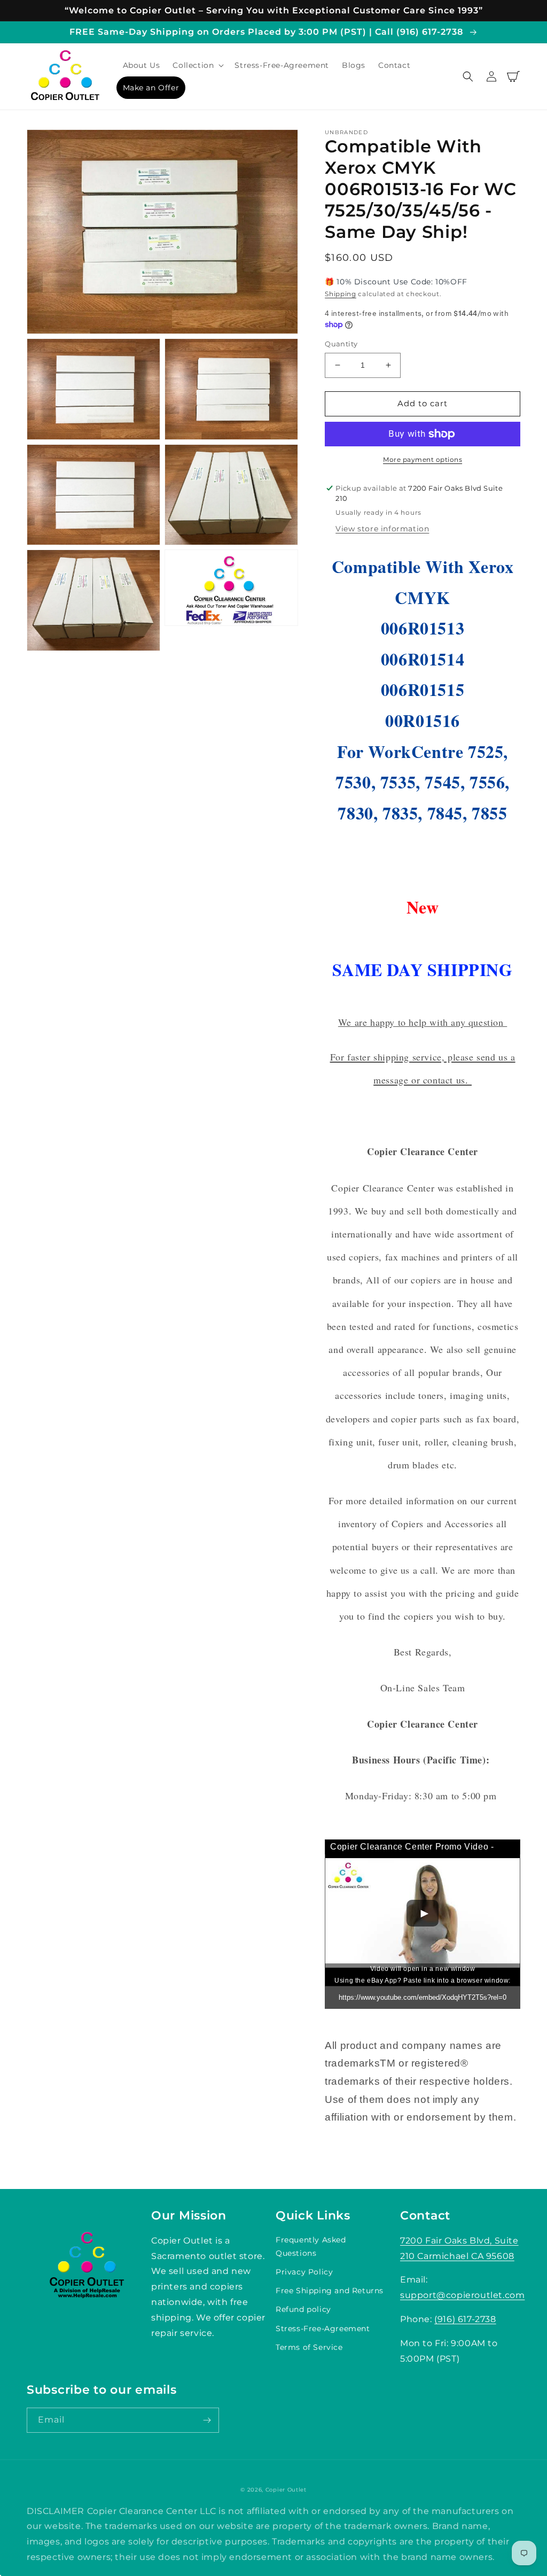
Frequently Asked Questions (311, 2246)
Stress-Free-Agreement (323, 2329)
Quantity (341, 344)
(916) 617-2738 (465, 2319)
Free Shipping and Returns (330, 2291)
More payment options (423, 459)
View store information (382, 529)
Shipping (341, 294)
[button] (197, 65)
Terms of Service (309, 2347)
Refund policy (303, 2309)
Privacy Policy (304, 2272)
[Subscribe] (207, 2420)
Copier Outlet (286, 2490)
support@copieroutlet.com (462, 2295)
